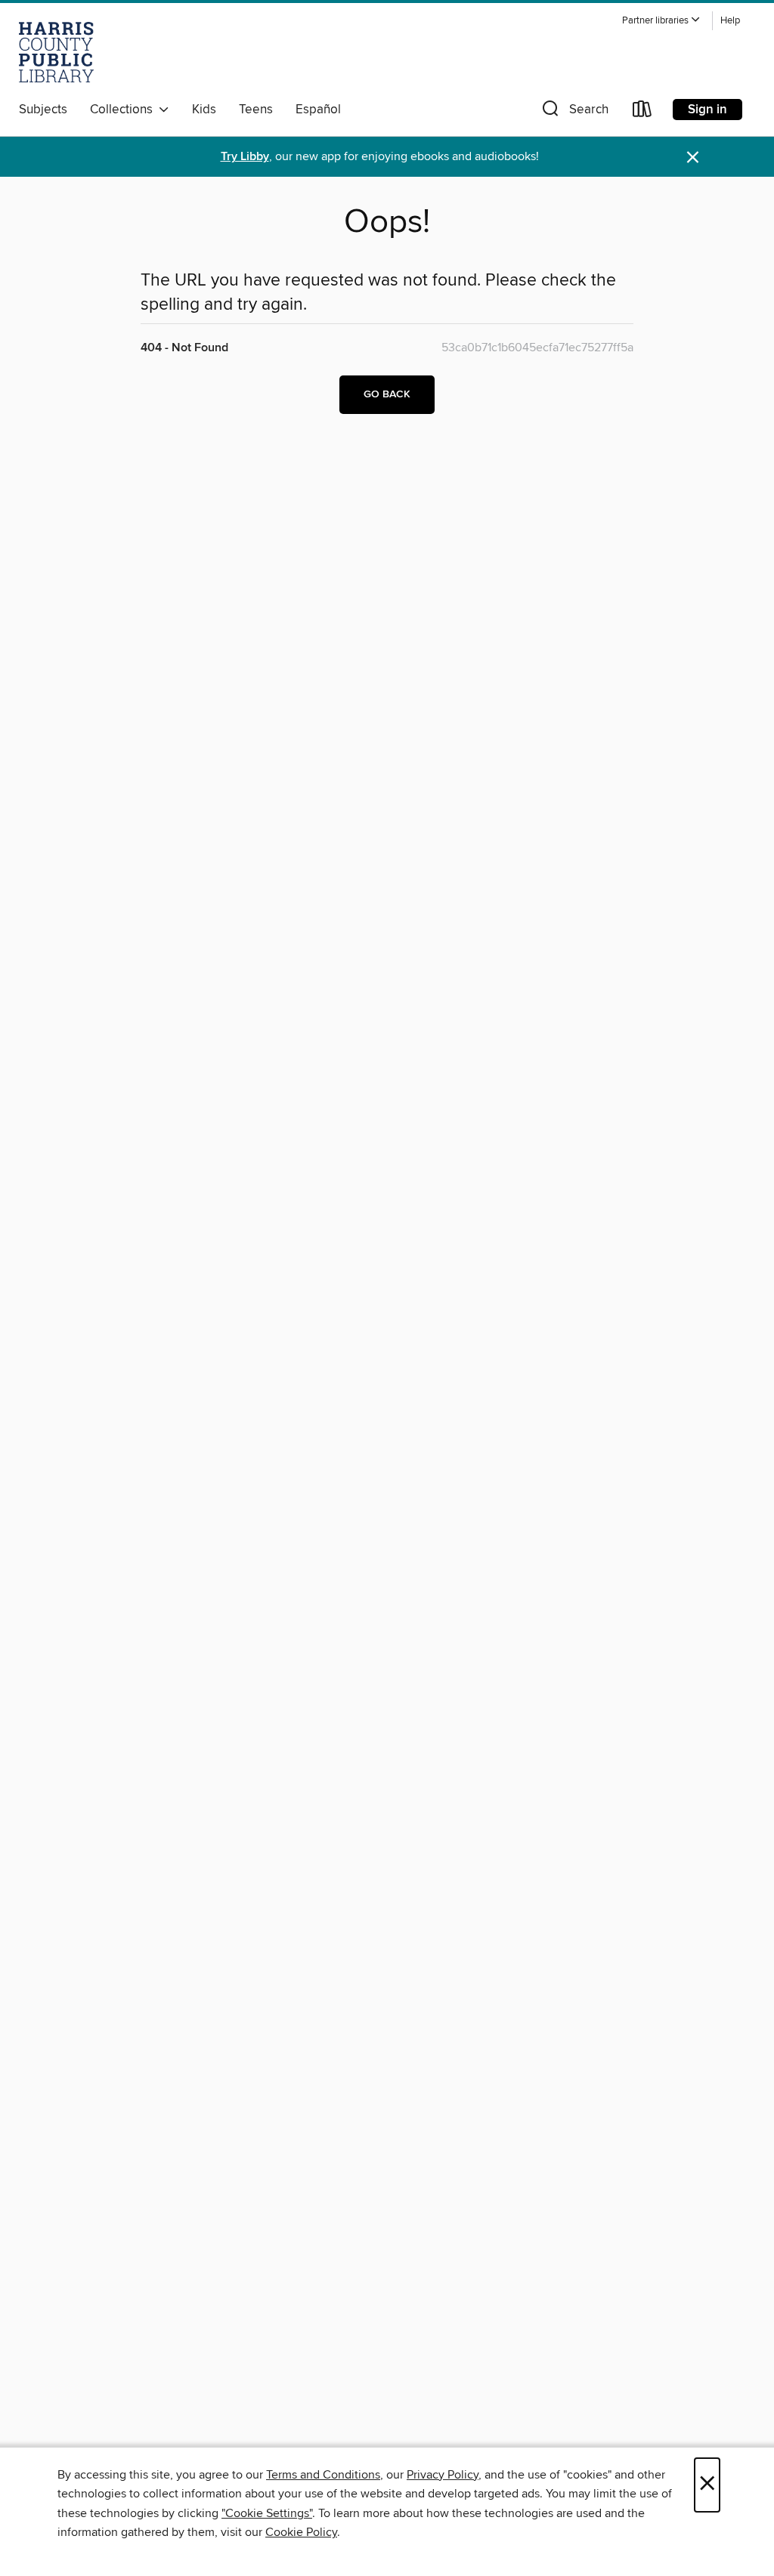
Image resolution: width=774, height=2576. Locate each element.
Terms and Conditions (323, 2475)
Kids (204, 110)
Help (730, 21)
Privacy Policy (443, 2475)
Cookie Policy (301, 2532)
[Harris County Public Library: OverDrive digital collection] (56, 52)
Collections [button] (124, 110)
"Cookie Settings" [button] (267, 2513)
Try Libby (245, 157)
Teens (256, 110)
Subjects (43, 110)
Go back (387, 394)
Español (318, 110)
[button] (661, 21)
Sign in (707, 110)
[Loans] (642, 112)
